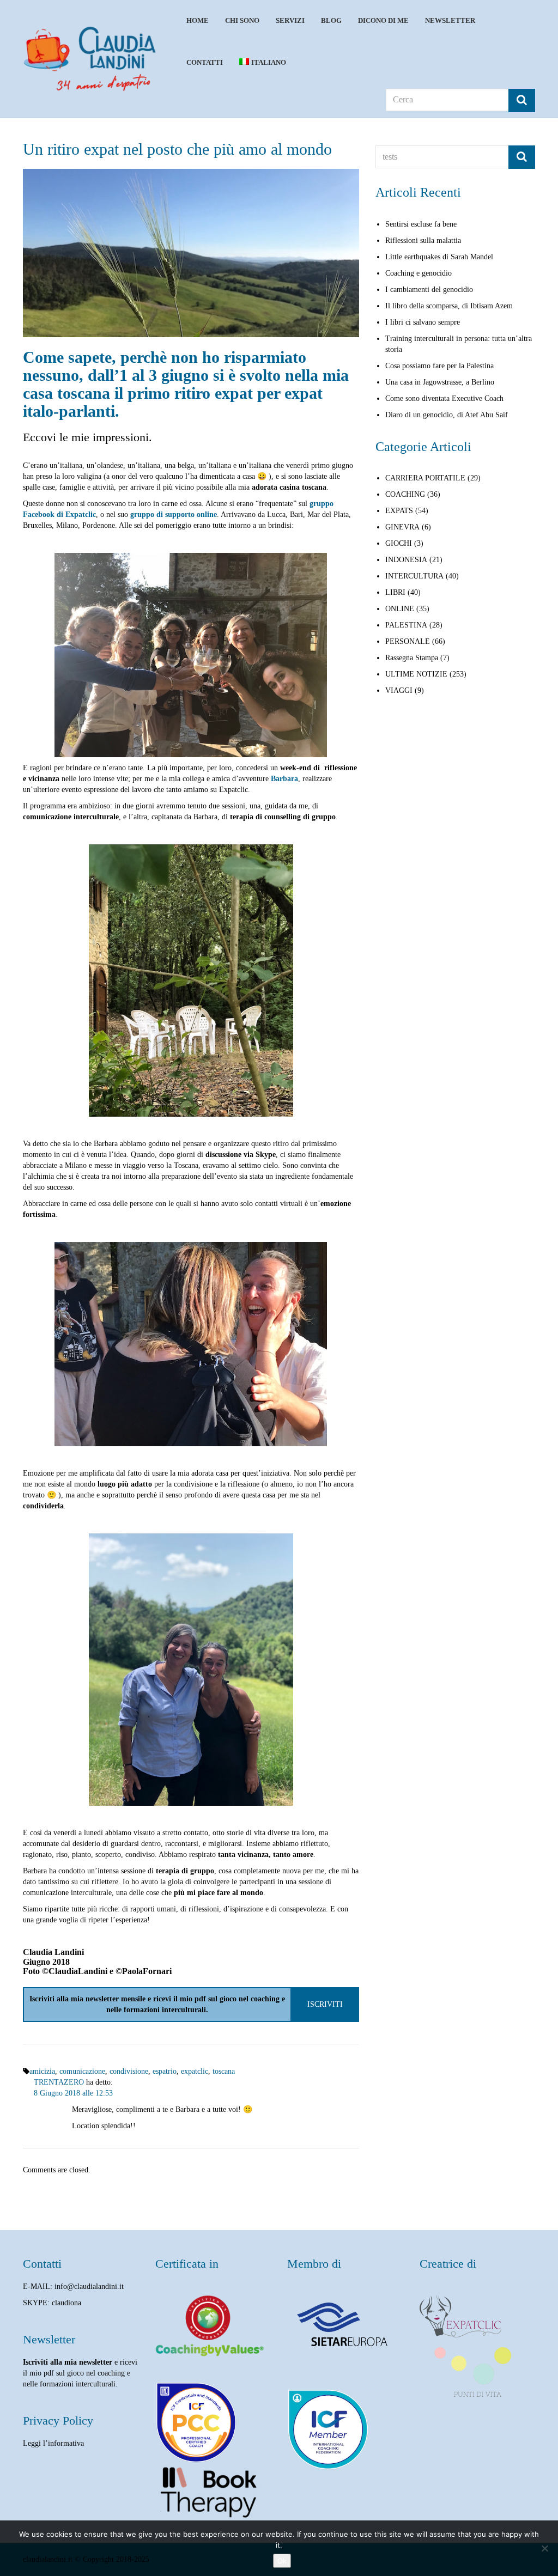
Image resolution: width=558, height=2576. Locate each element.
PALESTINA (406, 625)
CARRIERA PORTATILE (425, 478)
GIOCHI (399, 543)
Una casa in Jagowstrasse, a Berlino (440, 382)
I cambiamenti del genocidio (429, 290)
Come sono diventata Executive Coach (444, 398)
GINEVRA (402, 527)
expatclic (195, 2071)
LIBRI (395, 592)
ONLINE (400, 609)
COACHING (405, 494)
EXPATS (399, 511)
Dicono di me (383, 20)
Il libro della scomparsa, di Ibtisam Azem (449, 306)
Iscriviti (325, 2004)
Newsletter (450, 20)
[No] (544, 2548)
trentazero (59, 2082)
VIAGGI (399, 690)
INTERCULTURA (414, 576)
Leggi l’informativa (53, 2443)
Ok (282, 2561)
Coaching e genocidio (418, 273)
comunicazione (82, 2071)
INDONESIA (406, 560)
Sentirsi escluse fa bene (421, 224)
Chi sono (242, 20)
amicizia (42, 2071)
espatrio (165, 2071)
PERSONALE (408, 641)
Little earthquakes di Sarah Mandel (439, 257)
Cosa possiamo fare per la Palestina (439, 366)
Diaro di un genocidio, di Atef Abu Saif (447, 415)
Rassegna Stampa (412, 658)
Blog (331, 20)
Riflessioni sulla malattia (423, 240)
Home (198, 20)
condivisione (129, 2071)
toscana (224, 2071)
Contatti (205, 62)
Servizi (290, 20)
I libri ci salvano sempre (423, 322)
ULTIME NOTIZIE (416, 674)
